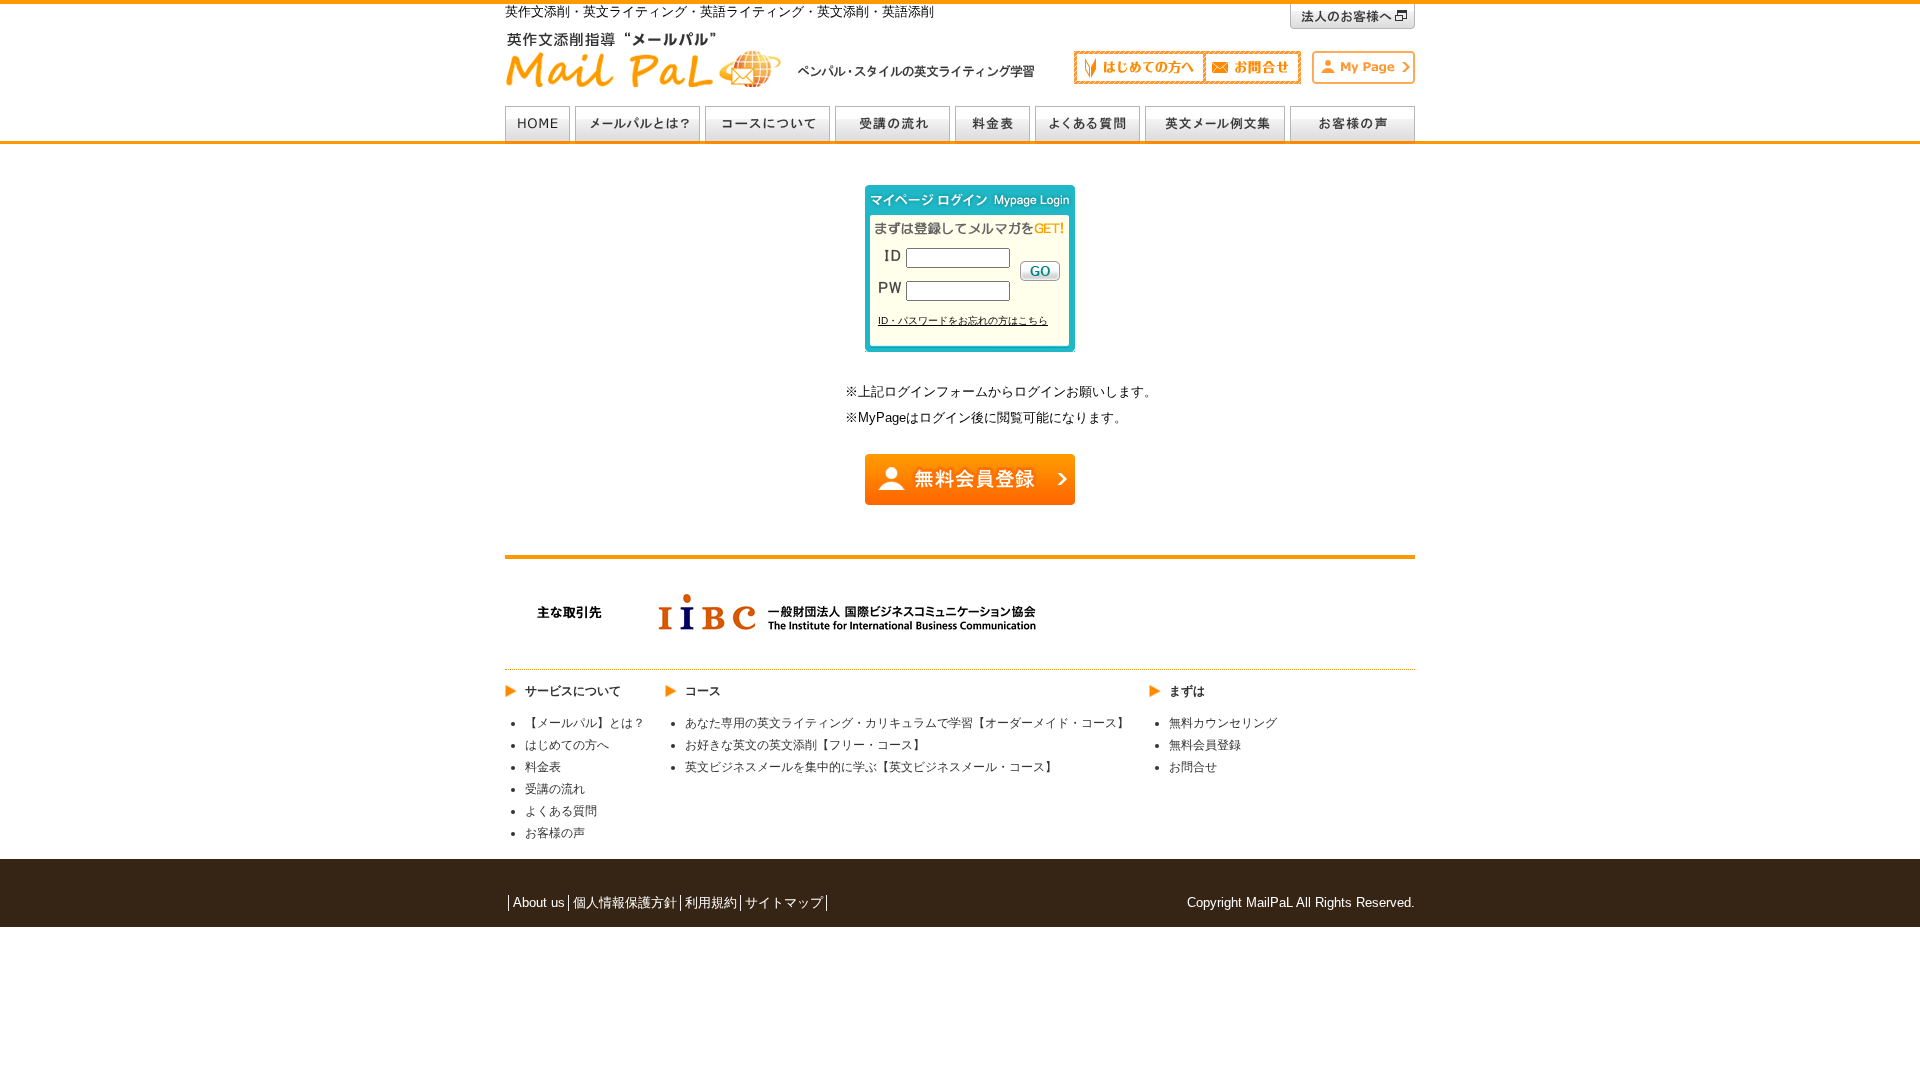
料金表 (543, 767)
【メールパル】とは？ (585, 723)
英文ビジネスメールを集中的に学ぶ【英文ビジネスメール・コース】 (871, 767)
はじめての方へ (567, 745)
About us (539, 902)
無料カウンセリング (1223, 723)
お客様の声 (555, 833)
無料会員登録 (1205, 745)
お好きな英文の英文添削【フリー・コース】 (805, 745)
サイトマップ (784, 902)
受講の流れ (555, 789)
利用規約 (711, 902)
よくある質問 (561, 811)
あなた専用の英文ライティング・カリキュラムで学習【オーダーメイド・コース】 (907, 723)
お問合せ (1193, 767)
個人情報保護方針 (625, 902)
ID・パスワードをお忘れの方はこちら (963, 320)
